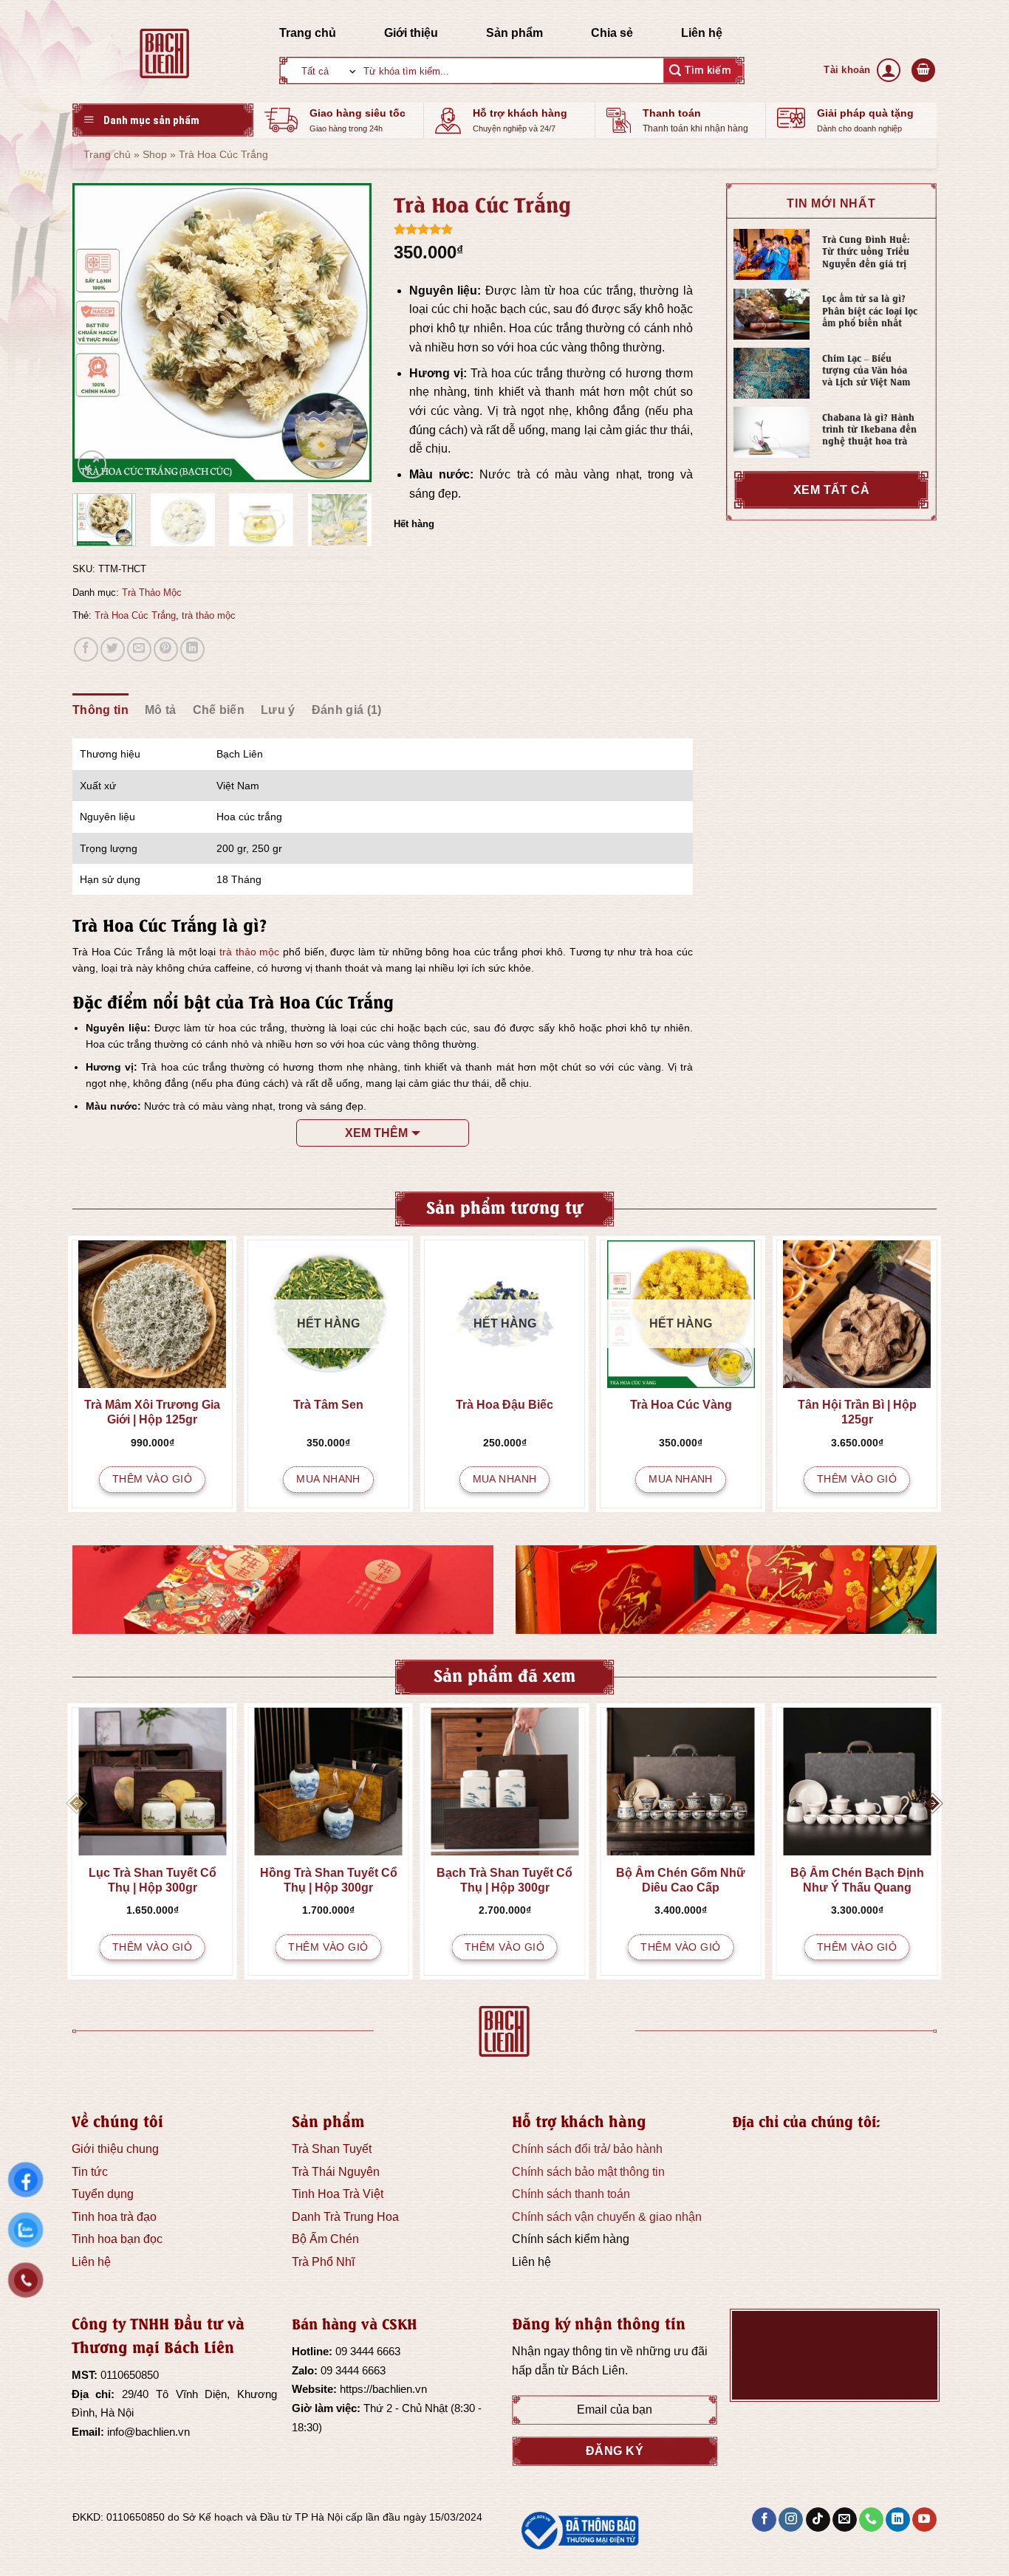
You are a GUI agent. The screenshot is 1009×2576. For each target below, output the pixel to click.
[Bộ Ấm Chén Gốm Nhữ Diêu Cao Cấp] (681, 1782)
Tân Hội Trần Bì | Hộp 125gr (857, 1412)
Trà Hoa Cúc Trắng (135, 615)
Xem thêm (376, 1133)
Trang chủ (308, 33)
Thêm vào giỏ (152, 1479)
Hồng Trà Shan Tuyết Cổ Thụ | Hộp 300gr (329, 1880)
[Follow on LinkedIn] (898, 2520)
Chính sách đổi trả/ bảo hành (587, 2149)
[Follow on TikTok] (818, 2520)
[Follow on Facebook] (764, 2520)
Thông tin (100, 710)
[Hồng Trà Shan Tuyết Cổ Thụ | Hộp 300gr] (328, 1782)
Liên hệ (702, 33)
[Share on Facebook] (86, 649)
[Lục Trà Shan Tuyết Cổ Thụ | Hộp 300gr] (153, 1782)
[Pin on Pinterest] (166, 649)
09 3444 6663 (368, 2351)
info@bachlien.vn (148, 2432)
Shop (155, 154)
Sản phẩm (514, 33)
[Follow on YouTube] (924, 2520)
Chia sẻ (612, 33)
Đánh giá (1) (347, 710)
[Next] (347, 333)
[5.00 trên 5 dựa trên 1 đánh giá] (543, 229)
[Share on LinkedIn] (192, 649)
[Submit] (700, 71)
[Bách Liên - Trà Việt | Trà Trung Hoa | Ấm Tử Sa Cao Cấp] (165, 53)
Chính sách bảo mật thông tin (588, 2172)
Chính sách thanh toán (571, 2194)
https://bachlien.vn (383, 2389)
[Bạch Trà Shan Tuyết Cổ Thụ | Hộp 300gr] (505, 1782)
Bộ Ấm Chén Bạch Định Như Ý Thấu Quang (857, 1880)
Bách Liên (598, 2370)
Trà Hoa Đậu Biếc (504, 1405)
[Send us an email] (845, 2520)
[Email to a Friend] (139, 649)
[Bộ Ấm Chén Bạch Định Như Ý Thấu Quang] (857, 1782)
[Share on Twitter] (113, 649)
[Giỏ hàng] (923, 71)
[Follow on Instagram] (791, 2520)
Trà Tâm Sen (328, 1405)
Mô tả (161, 710)
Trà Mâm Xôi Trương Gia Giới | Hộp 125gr (152, 1412)
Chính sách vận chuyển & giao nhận (607, 2217)
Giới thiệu (411, 33)
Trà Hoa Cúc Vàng (681, 1405)
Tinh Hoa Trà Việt (338, 2194)
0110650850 (130, 2375)
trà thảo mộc (209, 615)
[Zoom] (92, 465)
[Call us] (871, 2520)
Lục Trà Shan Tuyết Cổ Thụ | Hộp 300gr (153, 1880)
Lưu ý (278, 710)
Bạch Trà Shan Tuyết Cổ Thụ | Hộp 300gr (504, 1880)
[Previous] (97, 333)
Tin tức (90, 2172)
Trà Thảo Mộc (152, 593)
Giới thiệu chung (115, 2149)
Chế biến (219, 710)
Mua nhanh (328, 1479)
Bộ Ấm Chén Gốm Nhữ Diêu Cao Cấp (681, 1880)
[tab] (100, 710)
